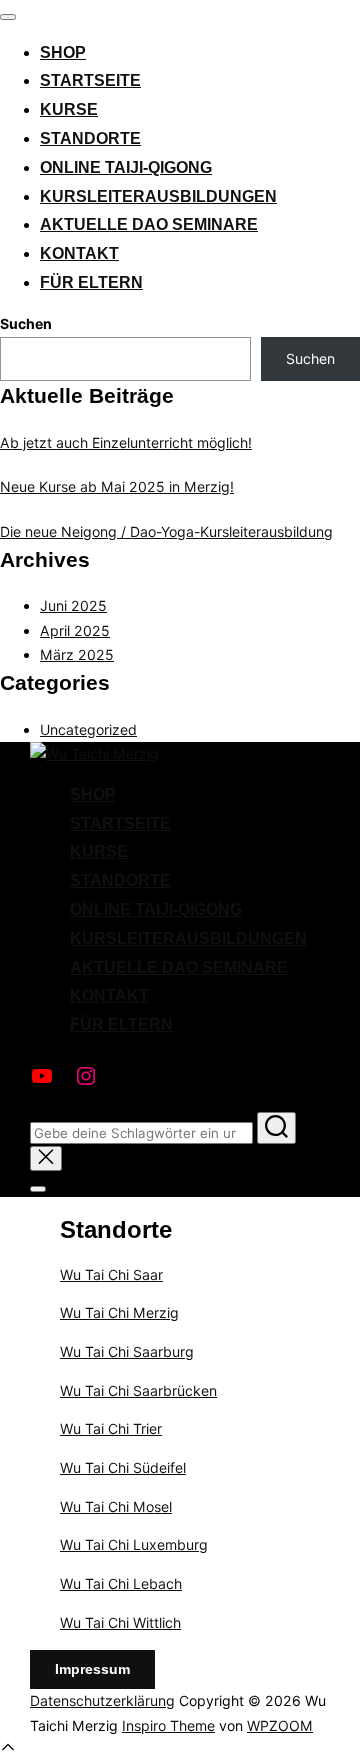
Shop (63, 52)
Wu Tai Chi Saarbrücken (138, 1390)
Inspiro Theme (168, 1725)
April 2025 (75, 630)
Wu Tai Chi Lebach (121, 1583)
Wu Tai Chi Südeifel (123, 1467)
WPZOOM (280, 1725)
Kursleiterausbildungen (158, 196)
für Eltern (91, 282)
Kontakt (79, 253)
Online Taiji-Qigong (126, 167)
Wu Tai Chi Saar (111, 1274)
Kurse (69, 109)
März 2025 (77, 654)
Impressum (92, 1669)
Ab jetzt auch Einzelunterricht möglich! (126, 442)
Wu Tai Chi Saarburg (127, 1351)
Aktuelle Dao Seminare (149, 224)
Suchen (26, 323)
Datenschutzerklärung (102, 1700)
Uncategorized (88, 729)
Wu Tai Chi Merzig (119, 1312)
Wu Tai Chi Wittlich (120, 1622)
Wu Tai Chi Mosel (116, 1506)
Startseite (90, 80)
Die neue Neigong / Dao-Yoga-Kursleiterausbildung (166, 531)
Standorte (90, 138)
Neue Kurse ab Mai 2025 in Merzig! (117, 486)
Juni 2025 (73, 605)
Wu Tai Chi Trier (111, 1428)
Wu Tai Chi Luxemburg (134, 1544)
